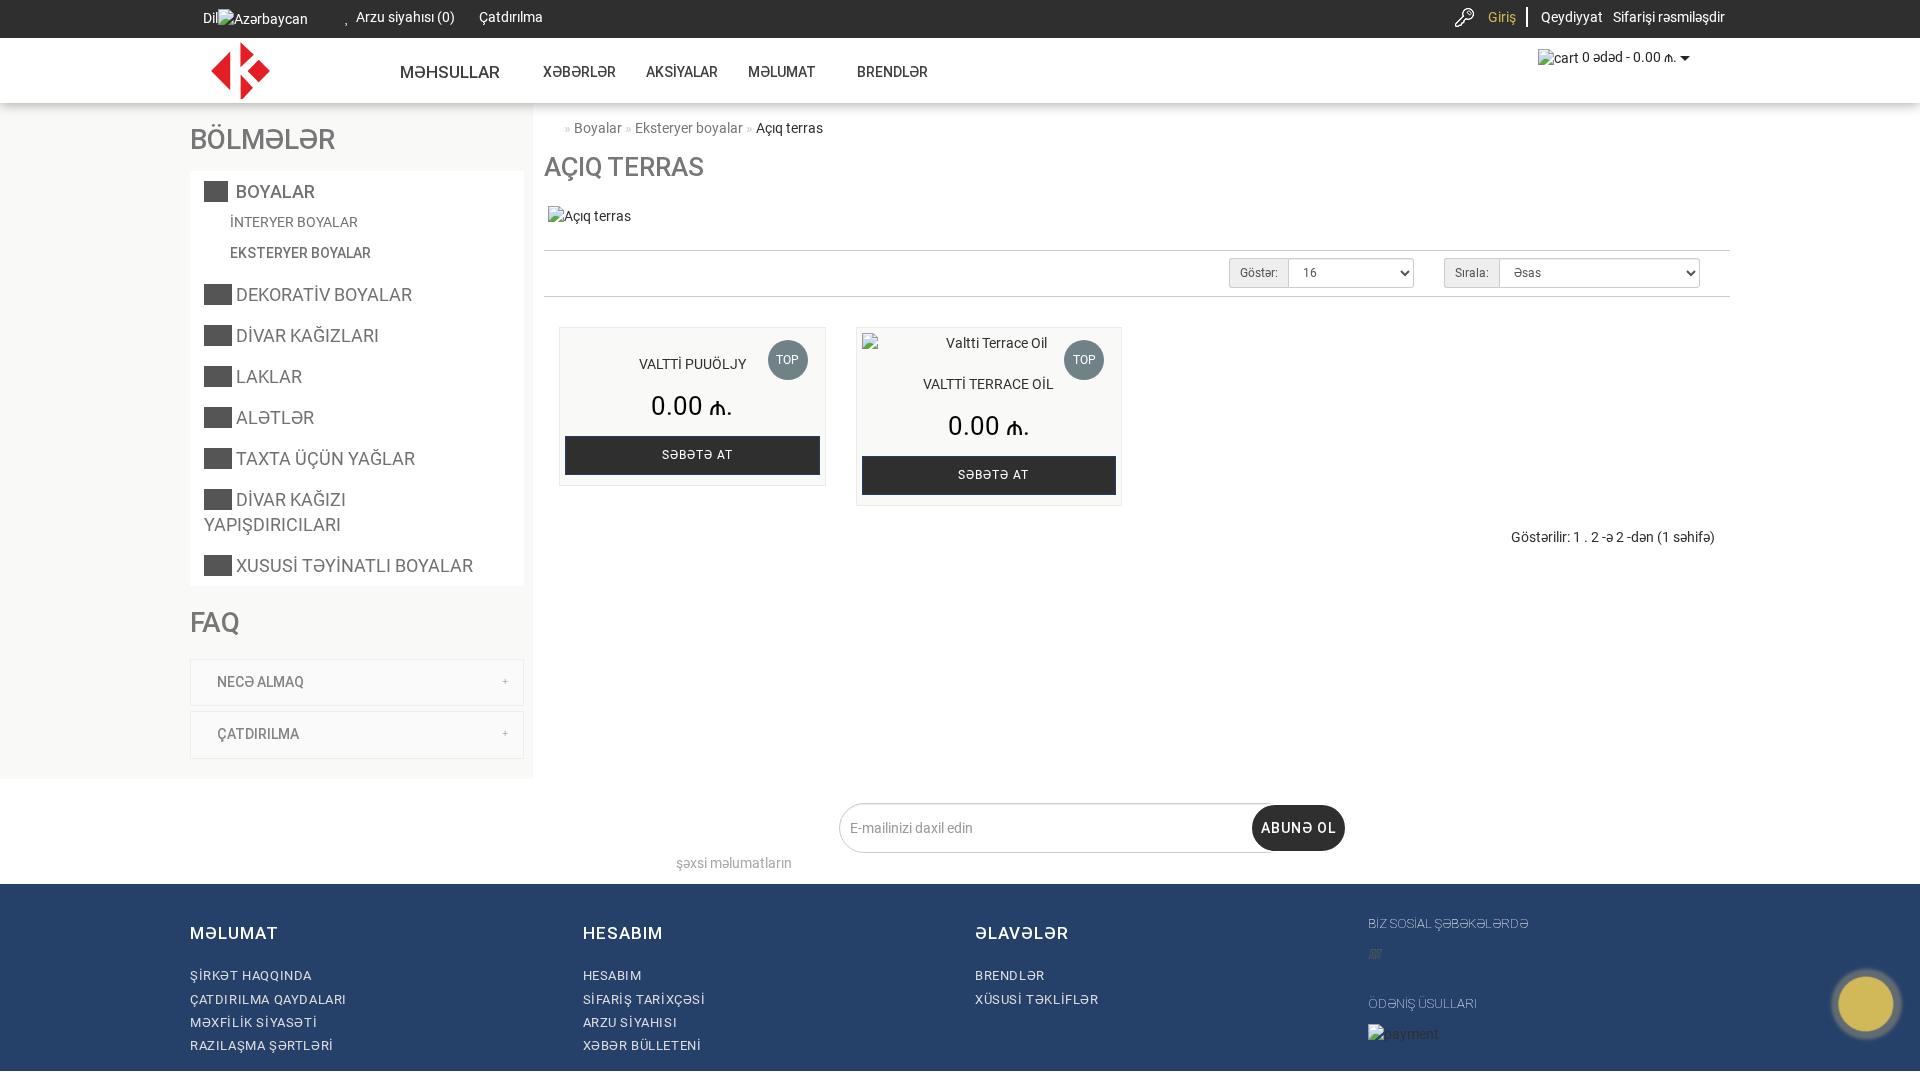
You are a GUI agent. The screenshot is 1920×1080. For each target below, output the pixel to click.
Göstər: (1259, 273)
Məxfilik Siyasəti (253, 1022)
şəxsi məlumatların (734, 863)
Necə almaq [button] (260, 682)
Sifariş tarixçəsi (644, 999)
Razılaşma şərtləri (262, 1045)
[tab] (357, 682)
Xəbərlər (579, 72)
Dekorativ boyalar (322, 294)
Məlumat (782, 72)
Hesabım (612, 975)
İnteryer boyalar (294, 222)
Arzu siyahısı (630, 1022)
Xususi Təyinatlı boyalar (352, 565)
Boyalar (271, 191)
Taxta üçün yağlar (323, 458)
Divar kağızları (305, 335)
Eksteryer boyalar (300, 253)
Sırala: (1472, 273)
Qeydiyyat (1572, 17)
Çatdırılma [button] (258, 734)
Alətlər (273, 417)
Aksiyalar (682, 72)
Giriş (1502, 17)
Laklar (267, 376)
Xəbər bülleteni (642, 1045)
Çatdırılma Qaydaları (268, 999)
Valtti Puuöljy (692, 364)
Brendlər (892, 72)
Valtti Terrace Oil (988, 384)
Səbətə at (697, 455)
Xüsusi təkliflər (1037, 999)
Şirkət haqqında (251, 975)
